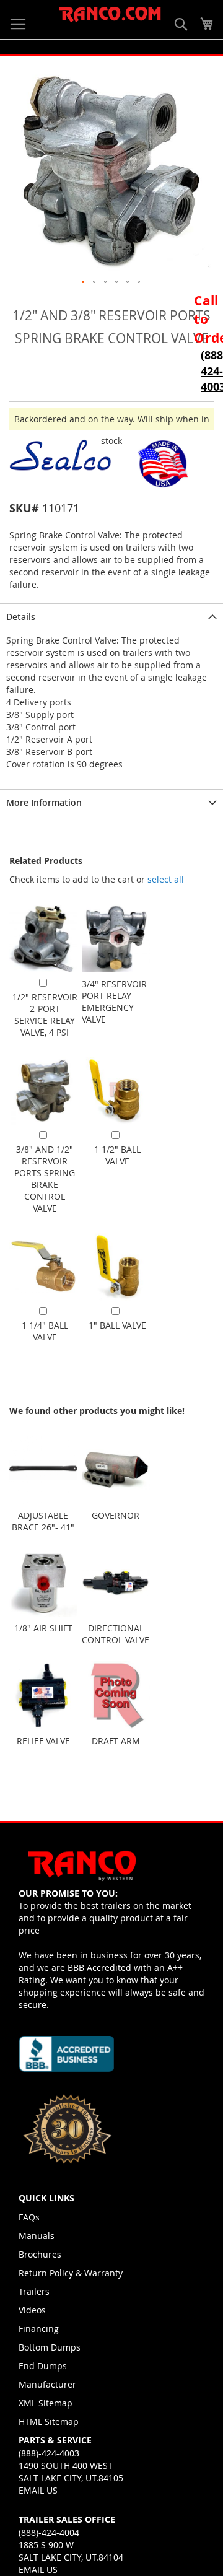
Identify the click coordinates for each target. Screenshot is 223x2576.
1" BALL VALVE (117, 1325)
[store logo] (110, 15)
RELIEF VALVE (43, 1741)
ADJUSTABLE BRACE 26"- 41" (43, 1521)
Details (21, 617)
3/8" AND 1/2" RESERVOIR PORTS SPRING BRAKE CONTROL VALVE (45, 1179)
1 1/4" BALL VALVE (45, 1331)
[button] (84, 282)
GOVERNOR (116, 1515)
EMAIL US (38, 2490)
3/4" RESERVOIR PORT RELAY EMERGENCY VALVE (114, 1002)
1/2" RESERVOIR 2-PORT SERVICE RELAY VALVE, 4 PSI (45, 1015)
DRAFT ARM (116, 1741)
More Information (44, 802)
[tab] (111, 616)
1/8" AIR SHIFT (43, 1628)
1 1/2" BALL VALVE (117, 1155)
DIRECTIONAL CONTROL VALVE (116, 1634)
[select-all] (166, 880)
